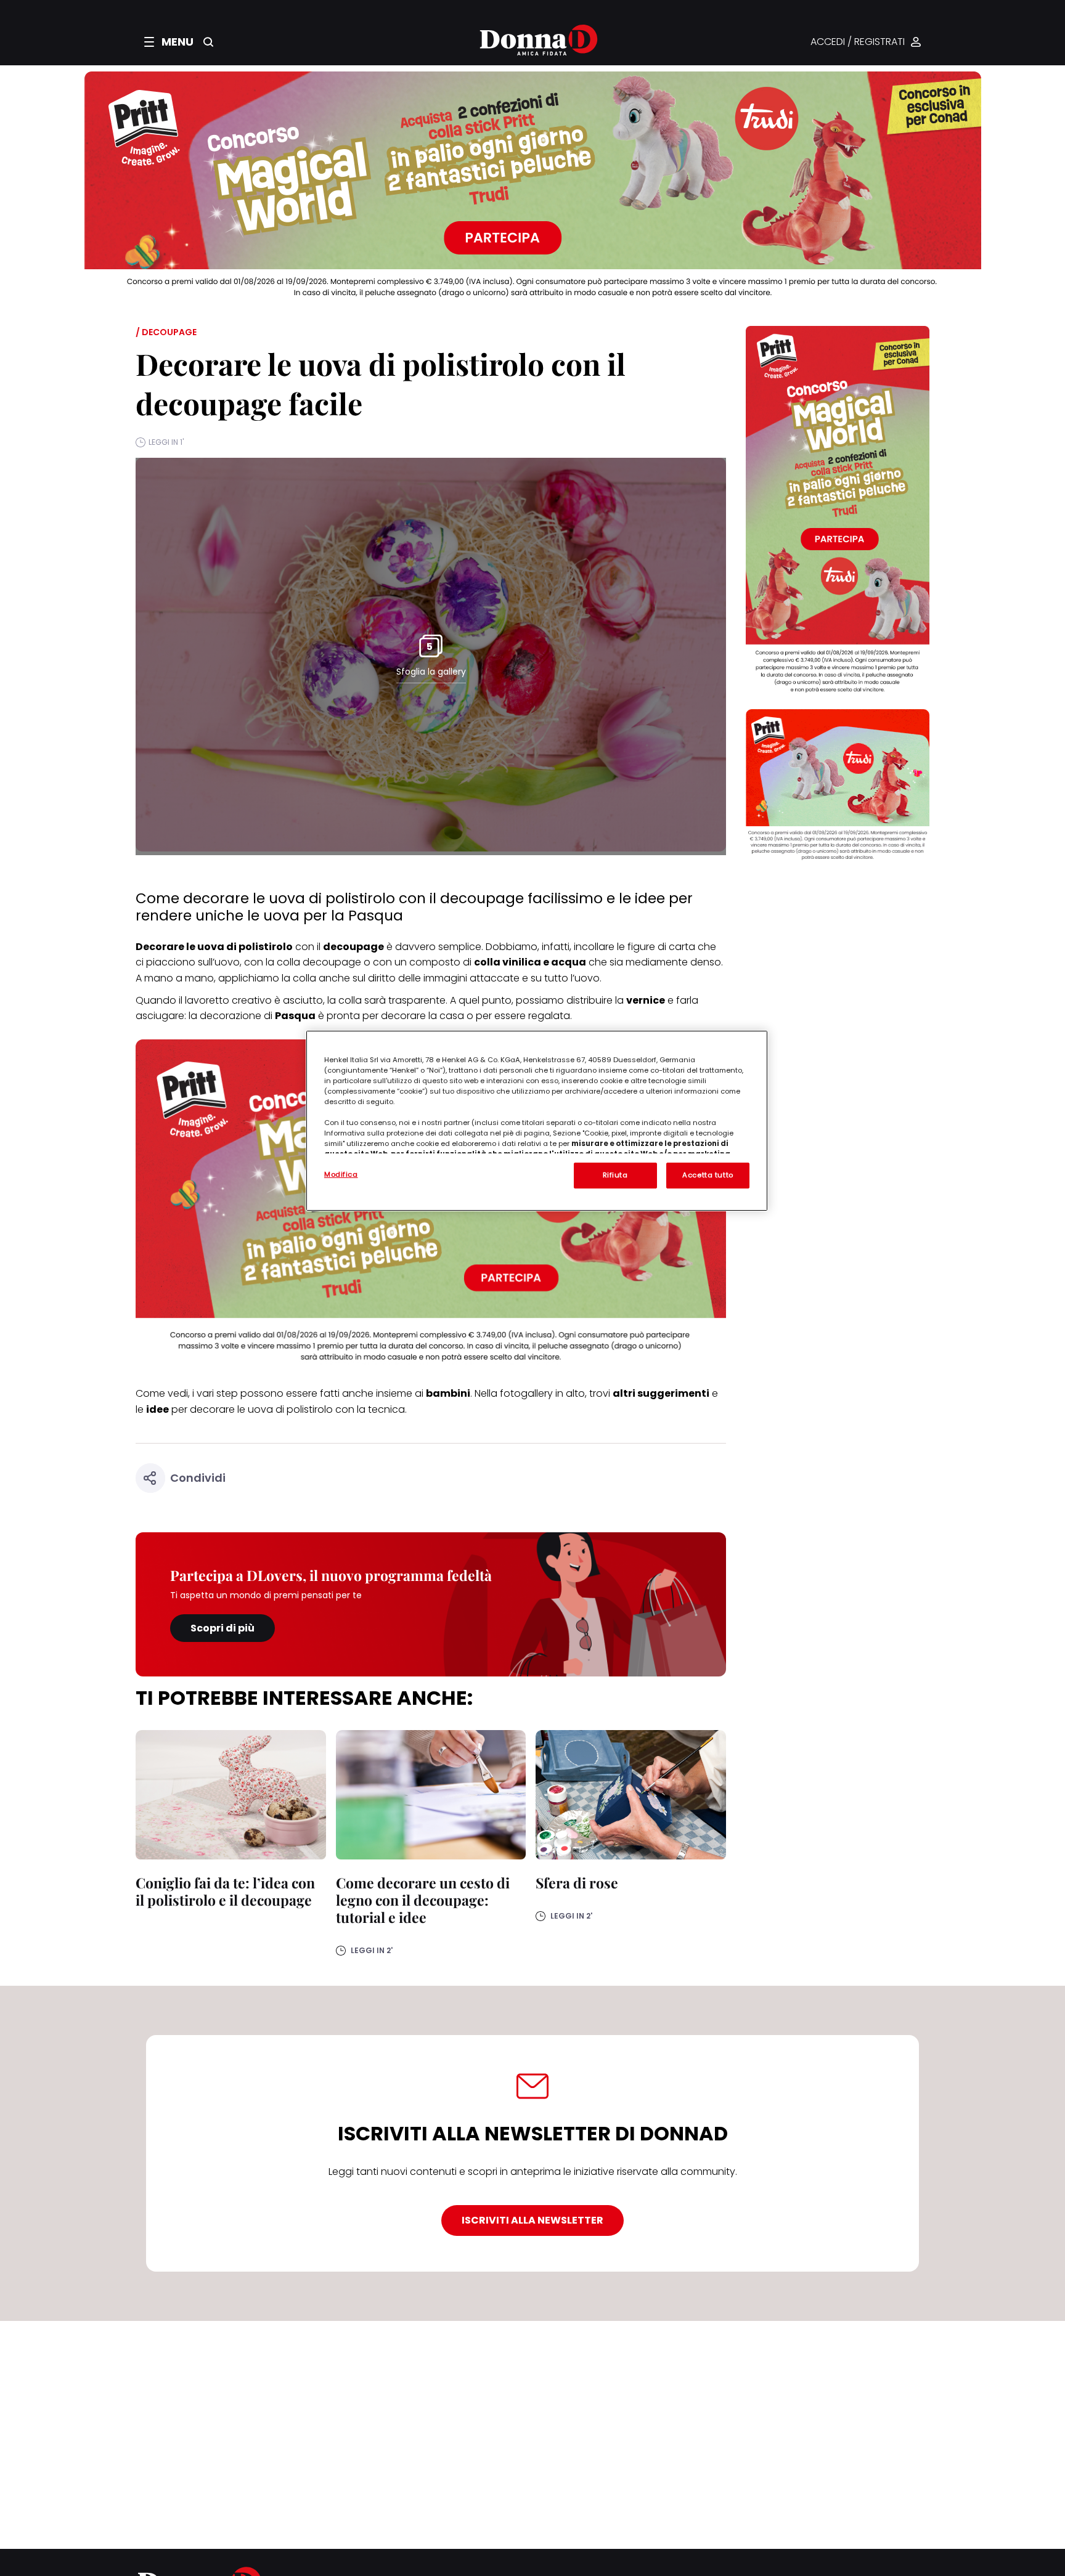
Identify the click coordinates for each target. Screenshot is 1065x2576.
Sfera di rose (577, 1883)
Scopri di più (222, 1628)
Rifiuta (615, 1175)
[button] (169, 42)
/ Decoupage (166, 332)
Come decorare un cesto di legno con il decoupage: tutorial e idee (423, 1900)
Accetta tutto (708, 1175)
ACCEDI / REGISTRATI (858, 42)
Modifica (341, 1174)
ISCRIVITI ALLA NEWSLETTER (532, 2220)
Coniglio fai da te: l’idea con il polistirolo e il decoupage (225, 1891)
